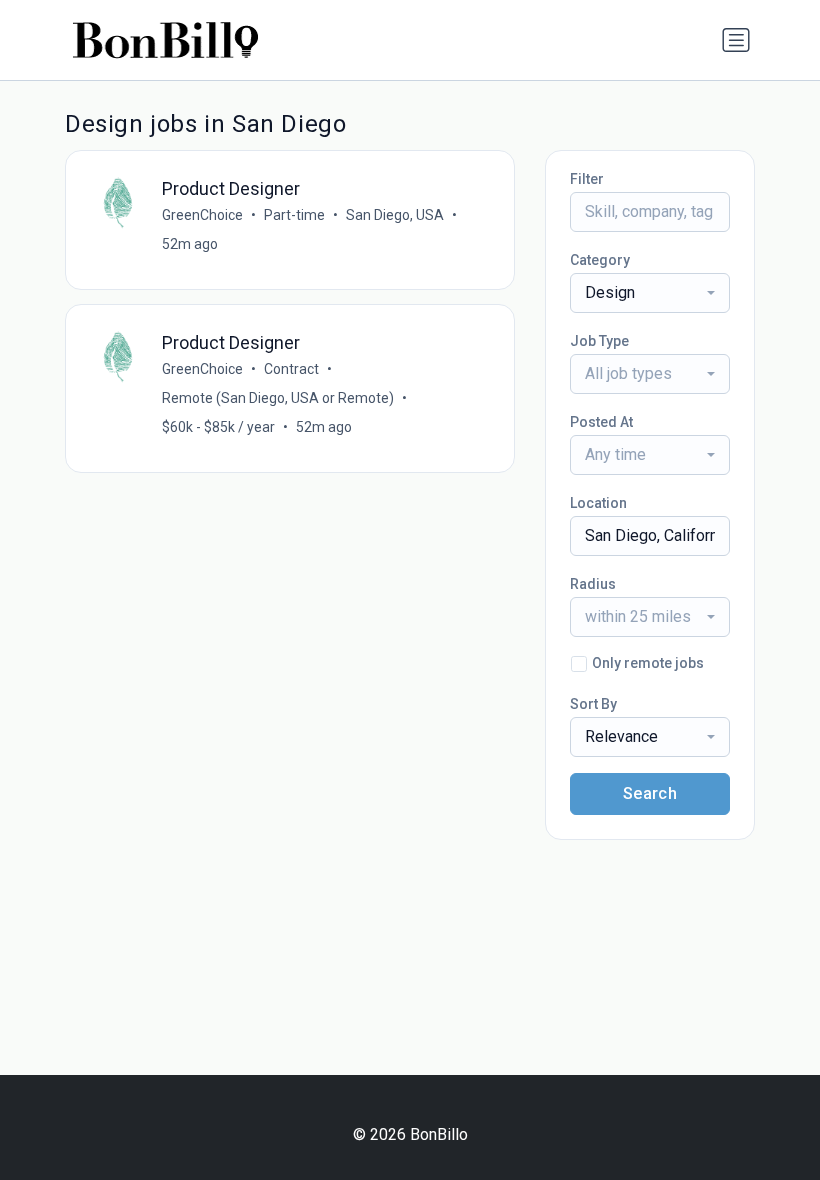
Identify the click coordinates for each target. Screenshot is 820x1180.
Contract (291, 369)
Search (650, 793)
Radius (593, 584)
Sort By (593, 704)
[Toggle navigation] (736, 40)
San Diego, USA (395, 215)
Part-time (294, 215)
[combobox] (650, 293)
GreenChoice (202, 215)
